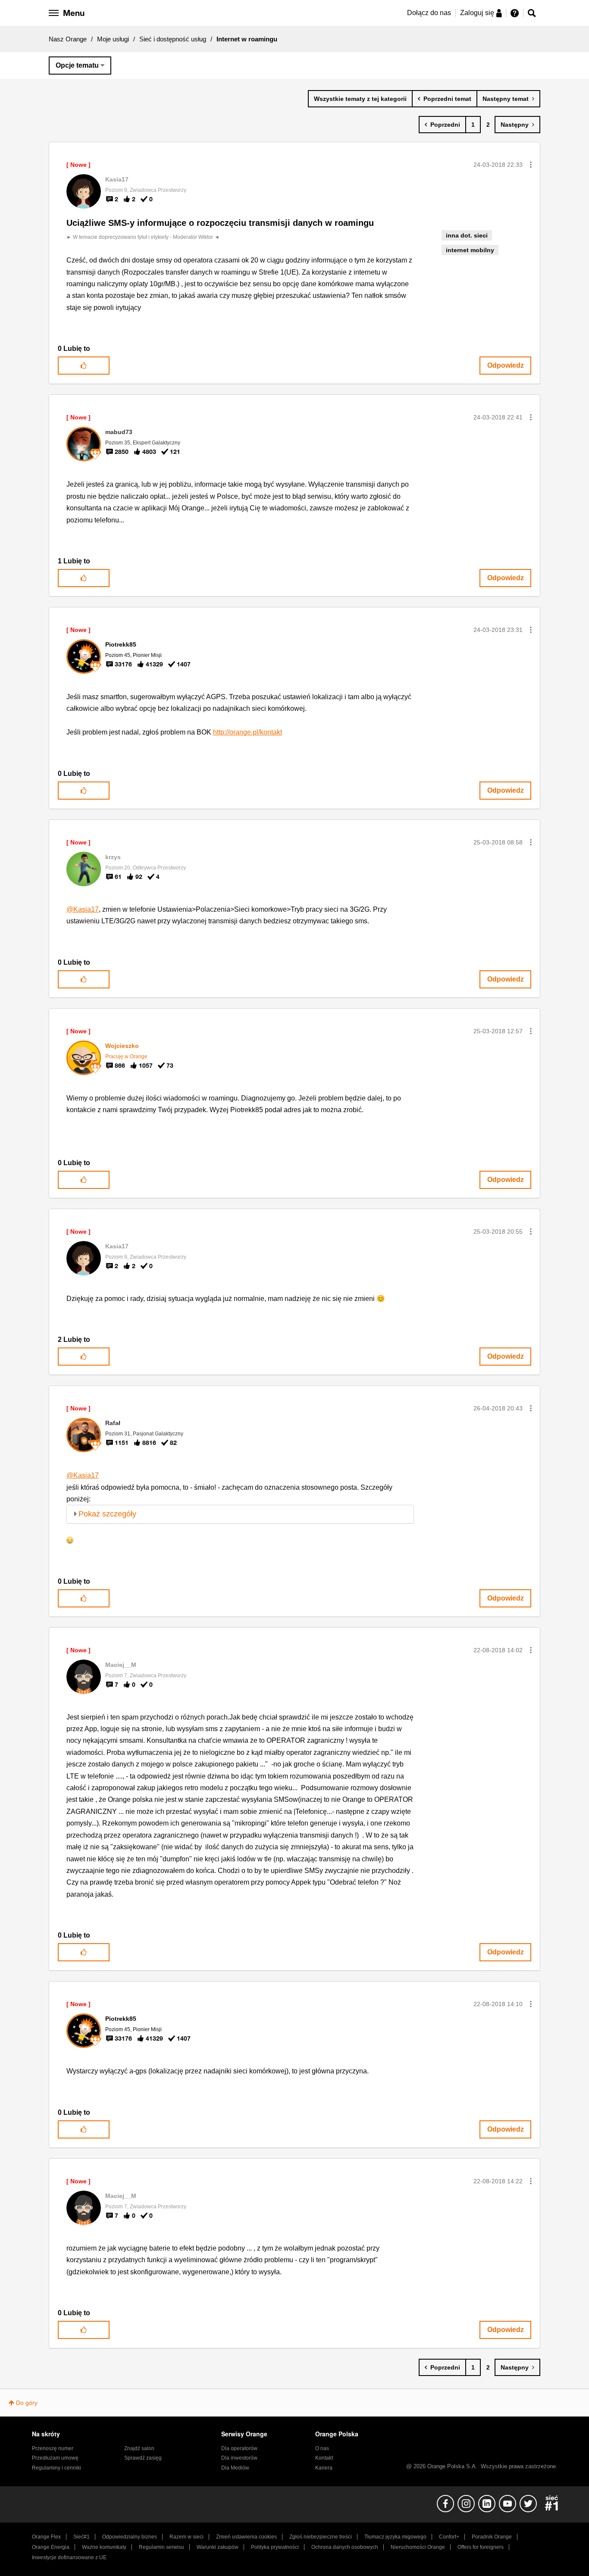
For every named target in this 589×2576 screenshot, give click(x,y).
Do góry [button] (27, 2403)
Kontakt (324, 2458)
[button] (531, 165)
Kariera (324, 2468)
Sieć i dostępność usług (173, 39)
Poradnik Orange (492, 2537)
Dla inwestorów (239, 2458)
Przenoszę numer (53, 2448)
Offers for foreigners (481, 2547)
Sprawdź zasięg (143, 2458)
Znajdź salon (139, 2448)
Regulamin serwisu (161, 2547)
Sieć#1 (81, 2537)
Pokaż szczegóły (107, 1514)
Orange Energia (51, 2547)
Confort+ (449, 2537)
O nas (322, 2448)
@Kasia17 (83, 909)
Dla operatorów (239, 2448)
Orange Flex (46, 2537)
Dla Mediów (235, 2468)
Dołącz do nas (429, 13)
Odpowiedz (506, 365)
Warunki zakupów (218, 2547)
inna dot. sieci (467, 235)
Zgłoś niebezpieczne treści (321, 2537)
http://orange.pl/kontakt (248, 732)
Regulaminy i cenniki (56, 2468)
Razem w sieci (186, 2537)
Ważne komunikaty (104, 2547)
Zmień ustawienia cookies (246, 2537)
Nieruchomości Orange (418, 2547)
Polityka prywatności (275, 2547)
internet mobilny (470, 250)
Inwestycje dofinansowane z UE (69, 2557)
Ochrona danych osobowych (345, 2547)
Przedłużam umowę (55, 2458)
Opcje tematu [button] (77, 65)
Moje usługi (113, 39)
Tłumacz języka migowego (395, 2537)
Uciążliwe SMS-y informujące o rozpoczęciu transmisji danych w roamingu (220, 223)
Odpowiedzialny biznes (130, 2537)
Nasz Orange (68, 39)
